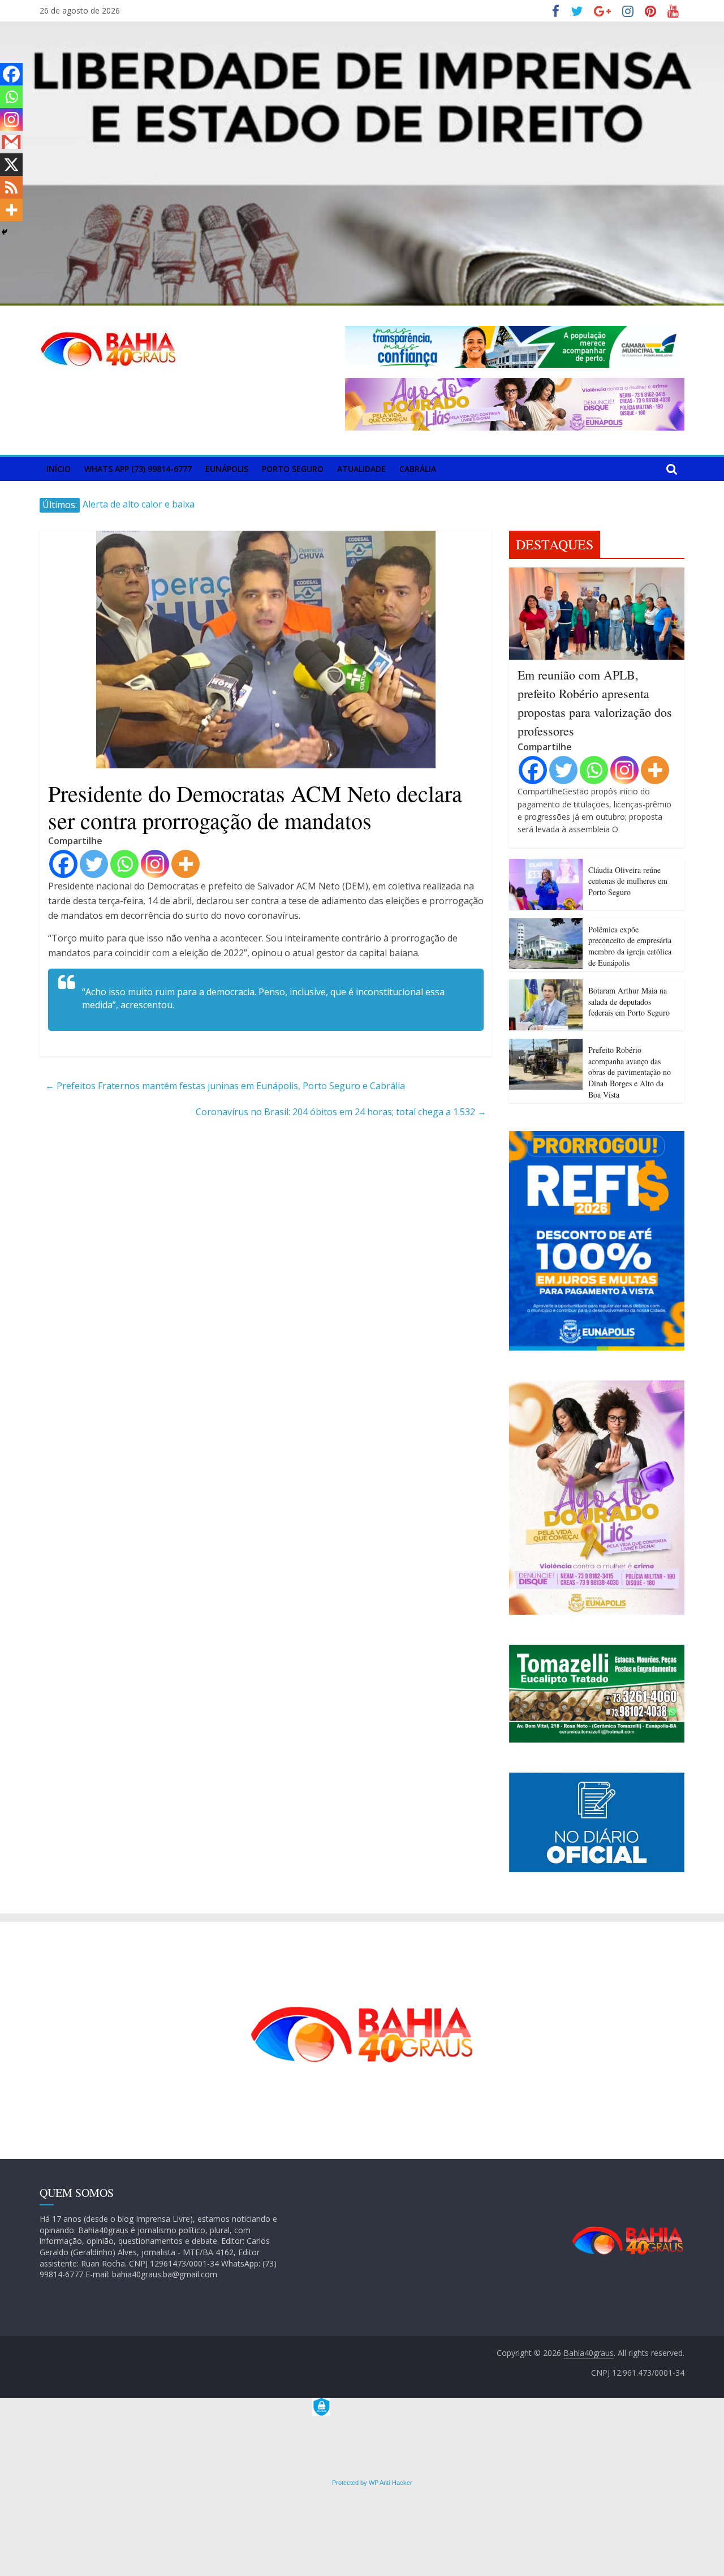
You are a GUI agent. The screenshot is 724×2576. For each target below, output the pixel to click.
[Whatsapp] (124, 864)
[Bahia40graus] (362, 28)
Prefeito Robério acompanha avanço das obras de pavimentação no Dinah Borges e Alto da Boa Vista (630, 1072)
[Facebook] (63, 864)
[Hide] (5, 232)
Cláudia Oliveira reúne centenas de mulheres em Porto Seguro (628, 881)
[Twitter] (94, 864)
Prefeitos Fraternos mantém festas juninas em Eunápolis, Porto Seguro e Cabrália (225, 1086)
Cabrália (418, 469)
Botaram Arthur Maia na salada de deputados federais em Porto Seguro (629, 1001)
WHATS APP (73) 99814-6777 (138, 469)
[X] (11, 165)
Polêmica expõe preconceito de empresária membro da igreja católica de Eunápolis (630, 946)
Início (59, 469)
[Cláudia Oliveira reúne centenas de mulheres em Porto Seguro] (546, 866)
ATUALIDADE (361, 469)
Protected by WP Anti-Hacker (371, 2483)
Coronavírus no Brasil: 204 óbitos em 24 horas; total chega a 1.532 (341, 1112)
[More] (186, 864)
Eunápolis (227, 469)
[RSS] (11, 187)
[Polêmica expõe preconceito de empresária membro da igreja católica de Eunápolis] (546, 925)
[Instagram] (155, 864)
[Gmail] (11, 142)
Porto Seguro (293, 469)
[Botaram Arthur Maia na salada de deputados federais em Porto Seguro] (546, 986)
